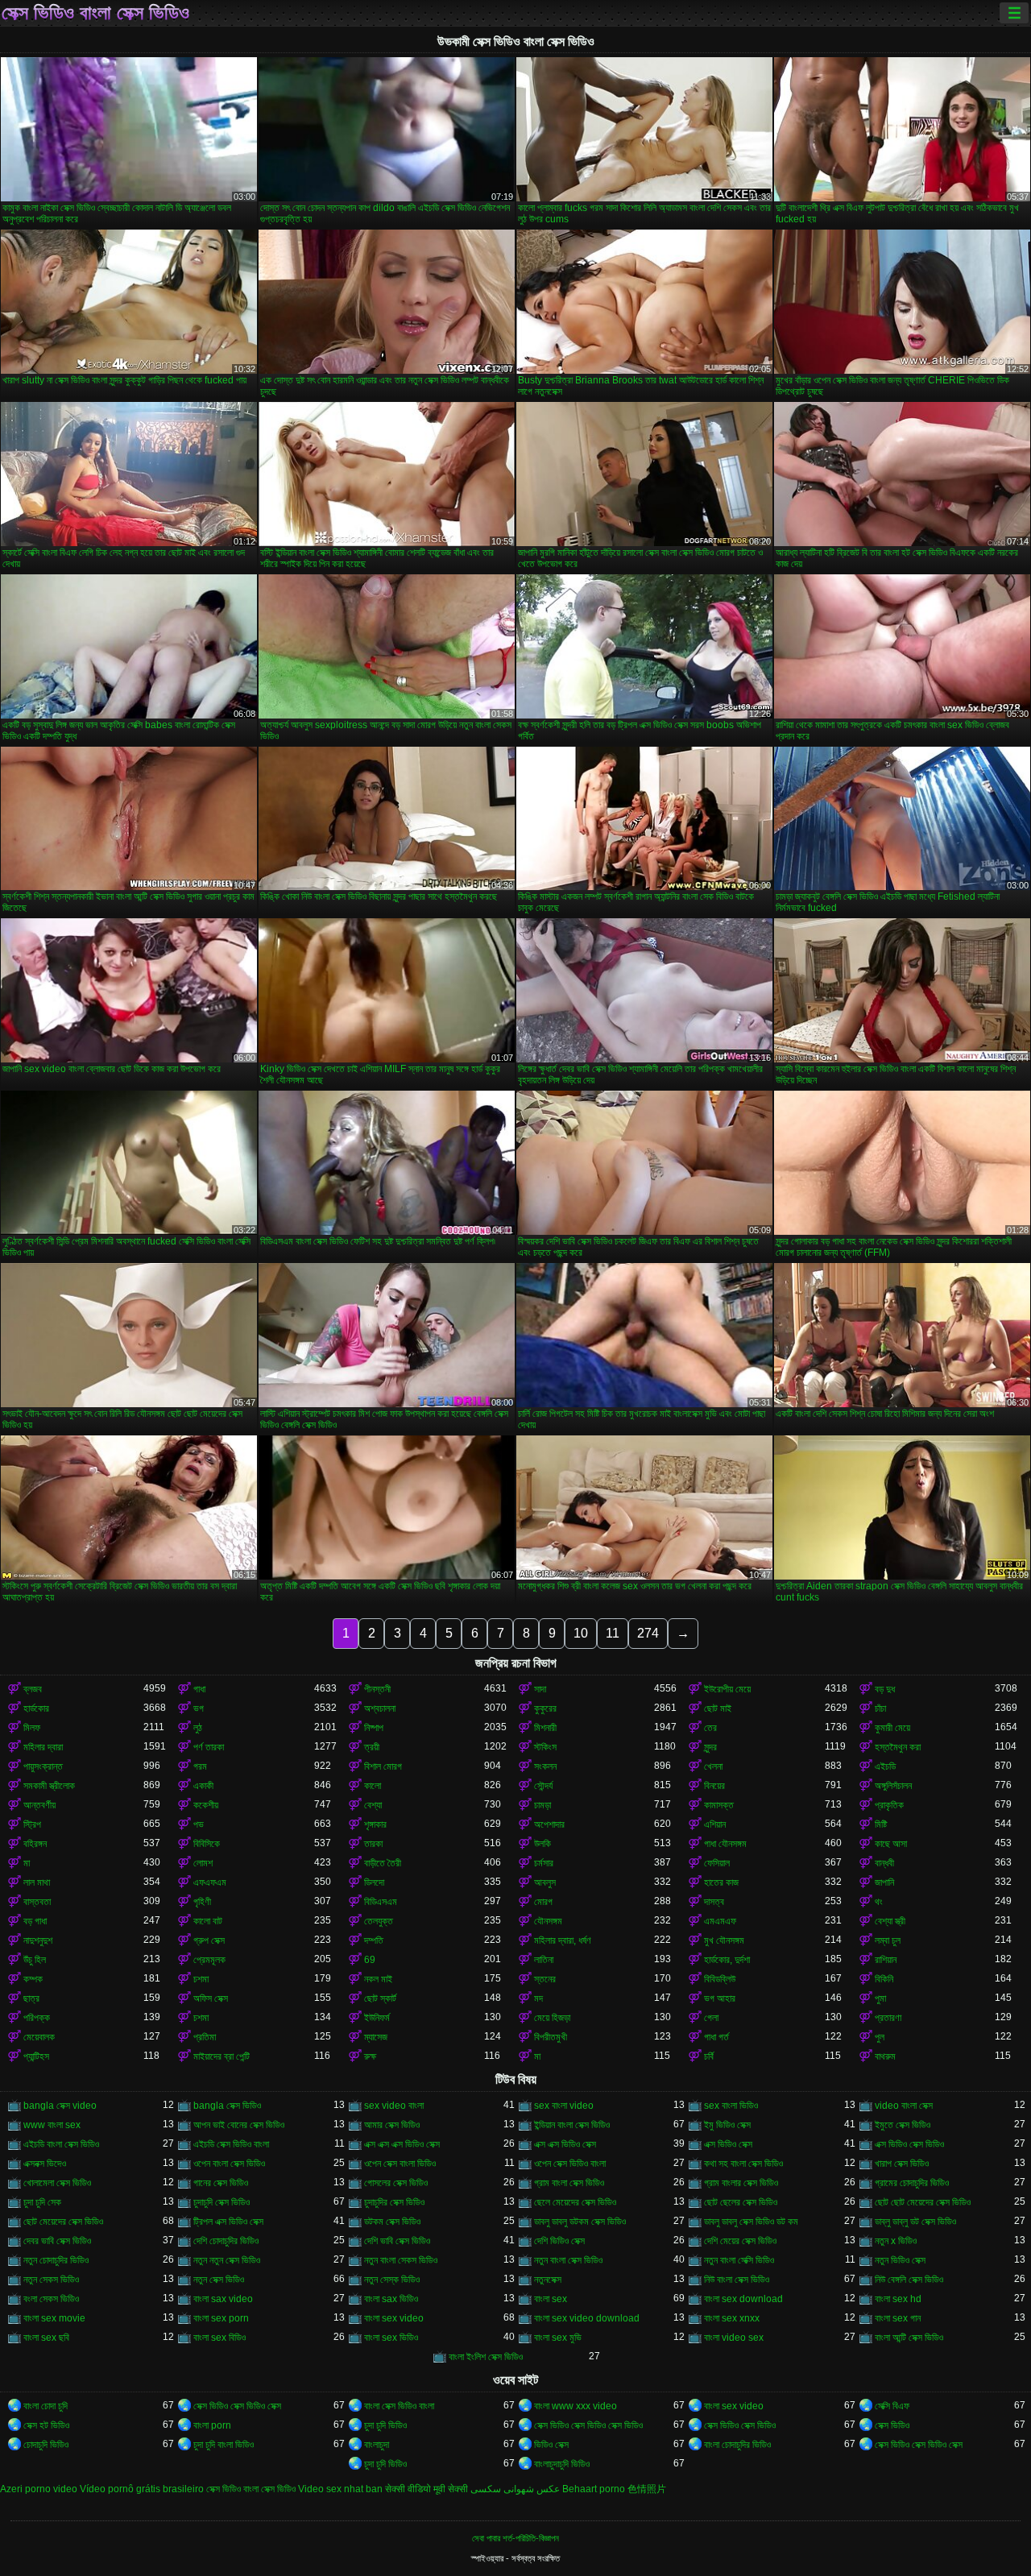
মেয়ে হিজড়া (552, 2018)
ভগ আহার (720, 1998)
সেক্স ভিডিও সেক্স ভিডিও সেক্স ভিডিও (588, 2425)
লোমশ (203, 1863)
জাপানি (884, 1882)
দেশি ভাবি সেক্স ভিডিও (397, 2241)
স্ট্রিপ (32, 1824)
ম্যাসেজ (376, 2037)
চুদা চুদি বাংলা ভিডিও (224, 2445)
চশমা (201, 1979)
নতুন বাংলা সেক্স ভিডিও (568, 2260)
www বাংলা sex (52, 2125)
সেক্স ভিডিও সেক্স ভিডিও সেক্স (237, 2406)
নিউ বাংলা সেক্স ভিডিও (737, 2280)
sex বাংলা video (564, 2106)
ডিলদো (374, 1882)
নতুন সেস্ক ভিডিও (392, 2280)
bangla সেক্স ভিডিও (227, 2106)
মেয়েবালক (39, 2037)
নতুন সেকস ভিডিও (51, 2280)
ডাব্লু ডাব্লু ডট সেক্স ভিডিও (915, 2222)
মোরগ (543, 1902)
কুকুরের (545, 1708)
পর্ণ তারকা (209, 1747)
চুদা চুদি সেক (42, 2202)
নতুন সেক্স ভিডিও (219, 2280)
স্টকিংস (545, 1747)
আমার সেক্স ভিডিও (392, 2125)
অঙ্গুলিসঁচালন (893, 1786)
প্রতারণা (888, 2018)
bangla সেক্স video (60, 2106)
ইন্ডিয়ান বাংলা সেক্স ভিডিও (572, 2125)
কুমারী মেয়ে (892, 1728)
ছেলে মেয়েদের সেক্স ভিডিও (575, 2202)
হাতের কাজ (721, 1882)
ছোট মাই (718, 1708)
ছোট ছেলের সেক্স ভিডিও (741, 2202)
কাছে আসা (891, 1844)
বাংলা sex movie (54, 2318)
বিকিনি (884, 1979)
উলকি (542, 1844)
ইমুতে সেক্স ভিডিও (903, 2125)
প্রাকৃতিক (889, 1805)
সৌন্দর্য (543, 1786)
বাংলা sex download (743, 2299)
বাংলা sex (551, 2299)
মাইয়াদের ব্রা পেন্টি (222, 2056)
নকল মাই (378, 1979)
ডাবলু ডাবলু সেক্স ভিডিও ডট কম (751, 2222)
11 (613, 1633)
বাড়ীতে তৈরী (383, 1863)
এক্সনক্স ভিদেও (45, 2164)
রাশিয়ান (886, 1960)
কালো (373, 1786)
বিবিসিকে (207, 1844)
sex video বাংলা (394, 2106)
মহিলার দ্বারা (43, 1747)
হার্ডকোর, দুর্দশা (727, 1960)
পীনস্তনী (377, 1689)
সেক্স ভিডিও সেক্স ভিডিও (740, 2425)
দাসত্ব (714, 1902)
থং (879, 1902)
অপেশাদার (549, 1824)
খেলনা (713, 1766)
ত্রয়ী (372, 1747)
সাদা (540, 1689)
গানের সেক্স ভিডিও (221, 2183)
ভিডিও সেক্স (551, 2445)
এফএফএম (210, 1882)
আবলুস (545, 1882)
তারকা (373, 1844)
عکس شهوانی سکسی (515, 2489)
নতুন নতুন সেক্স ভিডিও (227, 2260)
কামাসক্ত (719, 1805)
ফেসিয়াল (717, 1863)
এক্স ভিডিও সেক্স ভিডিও (909, 2144)
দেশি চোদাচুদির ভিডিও (226, 2241)
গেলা (711, 2018)
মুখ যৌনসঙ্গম (724, 1940)
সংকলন (545, 1766)
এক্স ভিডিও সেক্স (728, 2144)
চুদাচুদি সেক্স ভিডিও (222, 2202)
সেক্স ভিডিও (892, 2425)
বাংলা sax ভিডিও (391, 2299)
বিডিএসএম (381, 1902)
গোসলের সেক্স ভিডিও (396, 2183)
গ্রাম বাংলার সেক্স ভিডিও (741, 2183)
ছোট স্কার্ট (380, 1998)
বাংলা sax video (223, 2299)
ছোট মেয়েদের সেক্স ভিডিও (63, 2222)
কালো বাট (208, 1921)
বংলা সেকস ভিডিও (51, 2299)
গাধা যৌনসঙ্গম (725, 1844)
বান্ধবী (884, 1863)
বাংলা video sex (734, 2338)
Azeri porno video (39, 2489)
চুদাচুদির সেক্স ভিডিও (394, 2202)
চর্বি (709, 2056)
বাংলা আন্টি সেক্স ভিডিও (909, 2338)
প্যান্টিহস (36, 2056)
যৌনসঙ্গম (548, 1921)
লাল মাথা (37, 1882)
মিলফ (32, 1728)
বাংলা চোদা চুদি (46, 2406)
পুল (880, 2037)
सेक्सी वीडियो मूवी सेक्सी (426, 2489)
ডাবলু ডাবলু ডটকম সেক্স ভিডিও (580, 2222)
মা (27, 1863)
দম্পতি (374, 1940)
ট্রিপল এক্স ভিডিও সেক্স (228, 2222)
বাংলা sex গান (898, 2318)
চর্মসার (544, 1863)
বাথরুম (885, 2056)
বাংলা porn (212, 2425)
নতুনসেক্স (548, 2280)
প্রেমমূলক (209, 1960)
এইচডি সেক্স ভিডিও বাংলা (231, 2144)
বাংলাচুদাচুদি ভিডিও (562, 2464)
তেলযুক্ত (379, 1921)
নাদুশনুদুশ (38, 1940)
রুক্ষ (370, 2056)
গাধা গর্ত (716, 2037)
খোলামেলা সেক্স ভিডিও (57, 2183)
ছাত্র (31, 1998)
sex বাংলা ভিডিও (731, 2106)
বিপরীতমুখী (551, 2037)
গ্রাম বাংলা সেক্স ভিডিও (569, 2183)
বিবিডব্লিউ (720, 1979)
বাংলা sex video (394, 2318)
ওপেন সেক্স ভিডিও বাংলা (570, 2164)
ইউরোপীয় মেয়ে (727, 1689)
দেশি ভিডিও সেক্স (559, 2241)
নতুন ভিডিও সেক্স (900, 2260)
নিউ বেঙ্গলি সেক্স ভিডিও (909, 2280)
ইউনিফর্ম (377, 2018)
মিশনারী (545, 1728)
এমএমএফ (720, 1921)
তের (710, 1728)
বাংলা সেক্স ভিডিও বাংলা (399, 2406)
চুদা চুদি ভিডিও (385, 2425)
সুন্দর (710, 1747)
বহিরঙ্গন (35, 1844)
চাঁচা (880, 1708)
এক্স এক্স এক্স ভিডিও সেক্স (402, 2144)
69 (370, 1960)
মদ (538, 1998)
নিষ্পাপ (374, 1728)
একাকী (203, 1786)
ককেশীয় (206, 1805)
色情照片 (647, 2489)
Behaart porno (594, 2489)
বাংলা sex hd (898, 2299)
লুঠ (198, 1728)
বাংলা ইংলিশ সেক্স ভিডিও (486, 2357)
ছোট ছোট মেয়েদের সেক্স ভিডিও (923, 2202)
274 (648, 1633)
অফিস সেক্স (211, 1998)
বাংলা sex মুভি (558, 2338)
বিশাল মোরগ (383, 1766)
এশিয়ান (715, 1824)
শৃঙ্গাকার (375, 1824)
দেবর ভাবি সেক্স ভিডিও (57, 2241)
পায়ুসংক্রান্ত (43, 1766)
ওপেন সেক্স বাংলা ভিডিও (400, 2164)
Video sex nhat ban (340, 2489)
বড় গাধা (35, 1921)
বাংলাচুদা (377, 2445)
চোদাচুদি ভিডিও (46, 2445)
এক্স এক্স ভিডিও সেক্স (565, 2144)
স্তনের (545, 1979)
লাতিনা (544, 1960)
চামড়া (542, 1805)
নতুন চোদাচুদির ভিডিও (56, 2260)
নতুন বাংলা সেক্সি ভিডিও (739, 2260)
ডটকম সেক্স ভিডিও (392, 2222)
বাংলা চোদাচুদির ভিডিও (737, 2445)
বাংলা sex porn (221, 2318)
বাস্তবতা (37, 1902)
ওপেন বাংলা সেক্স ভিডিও (229, 2164)
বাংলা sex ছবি (46, 2338)
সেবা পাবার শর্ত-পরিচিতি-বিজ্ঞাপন (515, 2538)
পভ (199, 1824)
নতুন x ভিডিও (896, 2241)
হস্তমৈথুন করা (898, 1747)
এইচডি (885, 1766)
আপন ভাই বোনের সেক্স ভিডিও (239, 2125)
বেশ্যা (373, 1805)
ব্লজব (33, 1689)
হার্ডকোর (36, 1708)
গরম (200, 1766)
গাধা (199, 1689)
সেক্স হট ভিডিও (46, 2425)
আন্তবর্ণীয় (39, 1805)
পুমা (880, 1998)
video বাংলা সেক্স (904, 2106)
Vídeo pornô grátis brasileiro (142, 2489)
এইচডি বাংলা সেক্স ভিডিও (61, 2144)
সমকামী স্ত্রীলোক (49, 1786)
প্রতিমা (205, 2037)
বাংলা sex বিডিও (219, 2338)
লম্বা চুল (888, 1940)
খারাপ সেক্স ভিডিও (902, 2164)
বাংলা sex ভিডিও (391, 2338)
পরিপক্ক (37, 2018)
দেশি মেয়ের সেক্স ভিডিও (740, 2241)
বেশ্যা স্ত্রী (890, 1921)
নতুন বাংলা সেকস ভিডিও (401, 2260)
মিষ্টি (881, 1824)
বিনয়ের (714, 1786)
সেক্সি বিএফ (892, 2406)
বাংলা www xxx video (576, 2406)
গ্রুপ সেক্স (209, 1940)
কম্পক (33, 1979)
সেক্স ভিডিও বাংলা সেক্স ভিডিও (95, 13)
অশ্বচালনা (380, 1708)
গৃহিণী (202, 1902)
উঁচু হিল (35, 1960)
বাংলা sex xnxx (732, 2318)
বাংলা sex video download (587, 2318)
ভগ (199, 1708)
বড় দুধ (885, 1689)
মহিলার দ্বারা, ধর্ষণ (563, 1940)
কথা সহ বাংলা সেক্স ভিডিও (743, 2164)
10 (581, 1633)
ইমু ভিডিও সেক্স (727, 2125)
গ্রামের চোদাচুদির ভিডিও (912, 2183)
